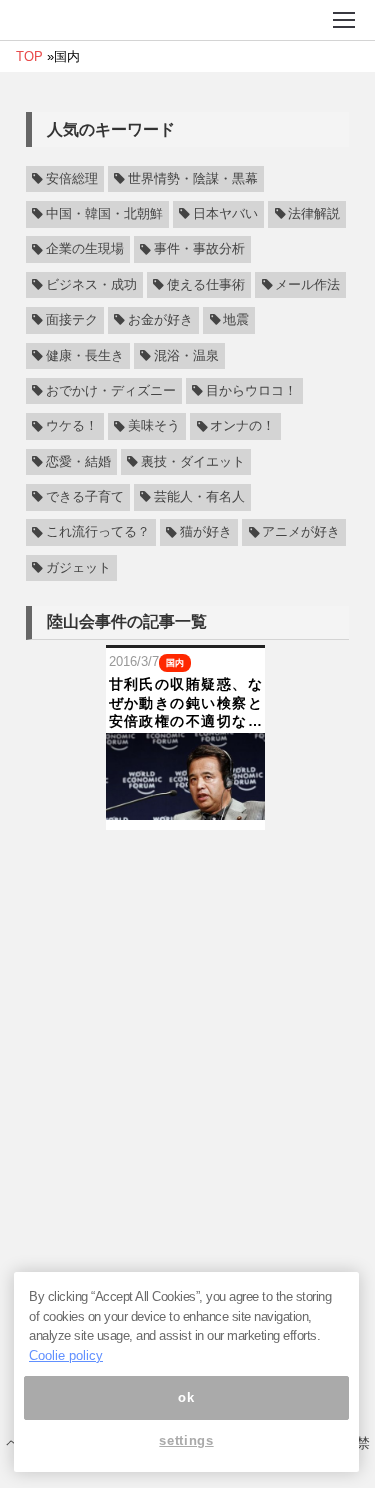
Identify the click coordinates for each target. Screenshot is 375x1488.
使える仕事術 (206, 285)
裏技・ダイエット (193, 462)
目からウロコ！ (251, 391)
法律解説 (314, 214)
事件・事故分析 (199, 250)
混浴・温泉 (186, 356)
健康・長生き (85, 356)
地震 (236, 320)
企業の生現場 (85, 250)
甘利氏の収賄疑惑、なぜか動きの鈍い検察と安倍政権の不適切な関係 (185, 703)
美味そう (154, 427)
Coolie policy (66, 1355)
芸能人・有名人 (199, 497)
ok (186, 1397)
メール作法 (307, 285)
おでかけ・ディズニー (111, 391)
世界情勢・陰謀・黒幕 (193, 179)
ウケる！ (72, 427)
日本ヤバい (225, 214)
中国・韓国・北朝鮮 (104, 214)
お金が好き (160, 320)
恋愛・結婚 (78, 462)
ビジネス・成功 (91, 285)
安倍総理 (72, 179)
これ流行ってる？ (98, 533)
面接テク (72, 320)
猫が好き (206, 533)
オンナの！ (242, 427)
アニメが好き (301, 533)
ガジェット (78, 568)
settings (186, 1440)
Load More (187, 861)
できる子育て (85, 497)
